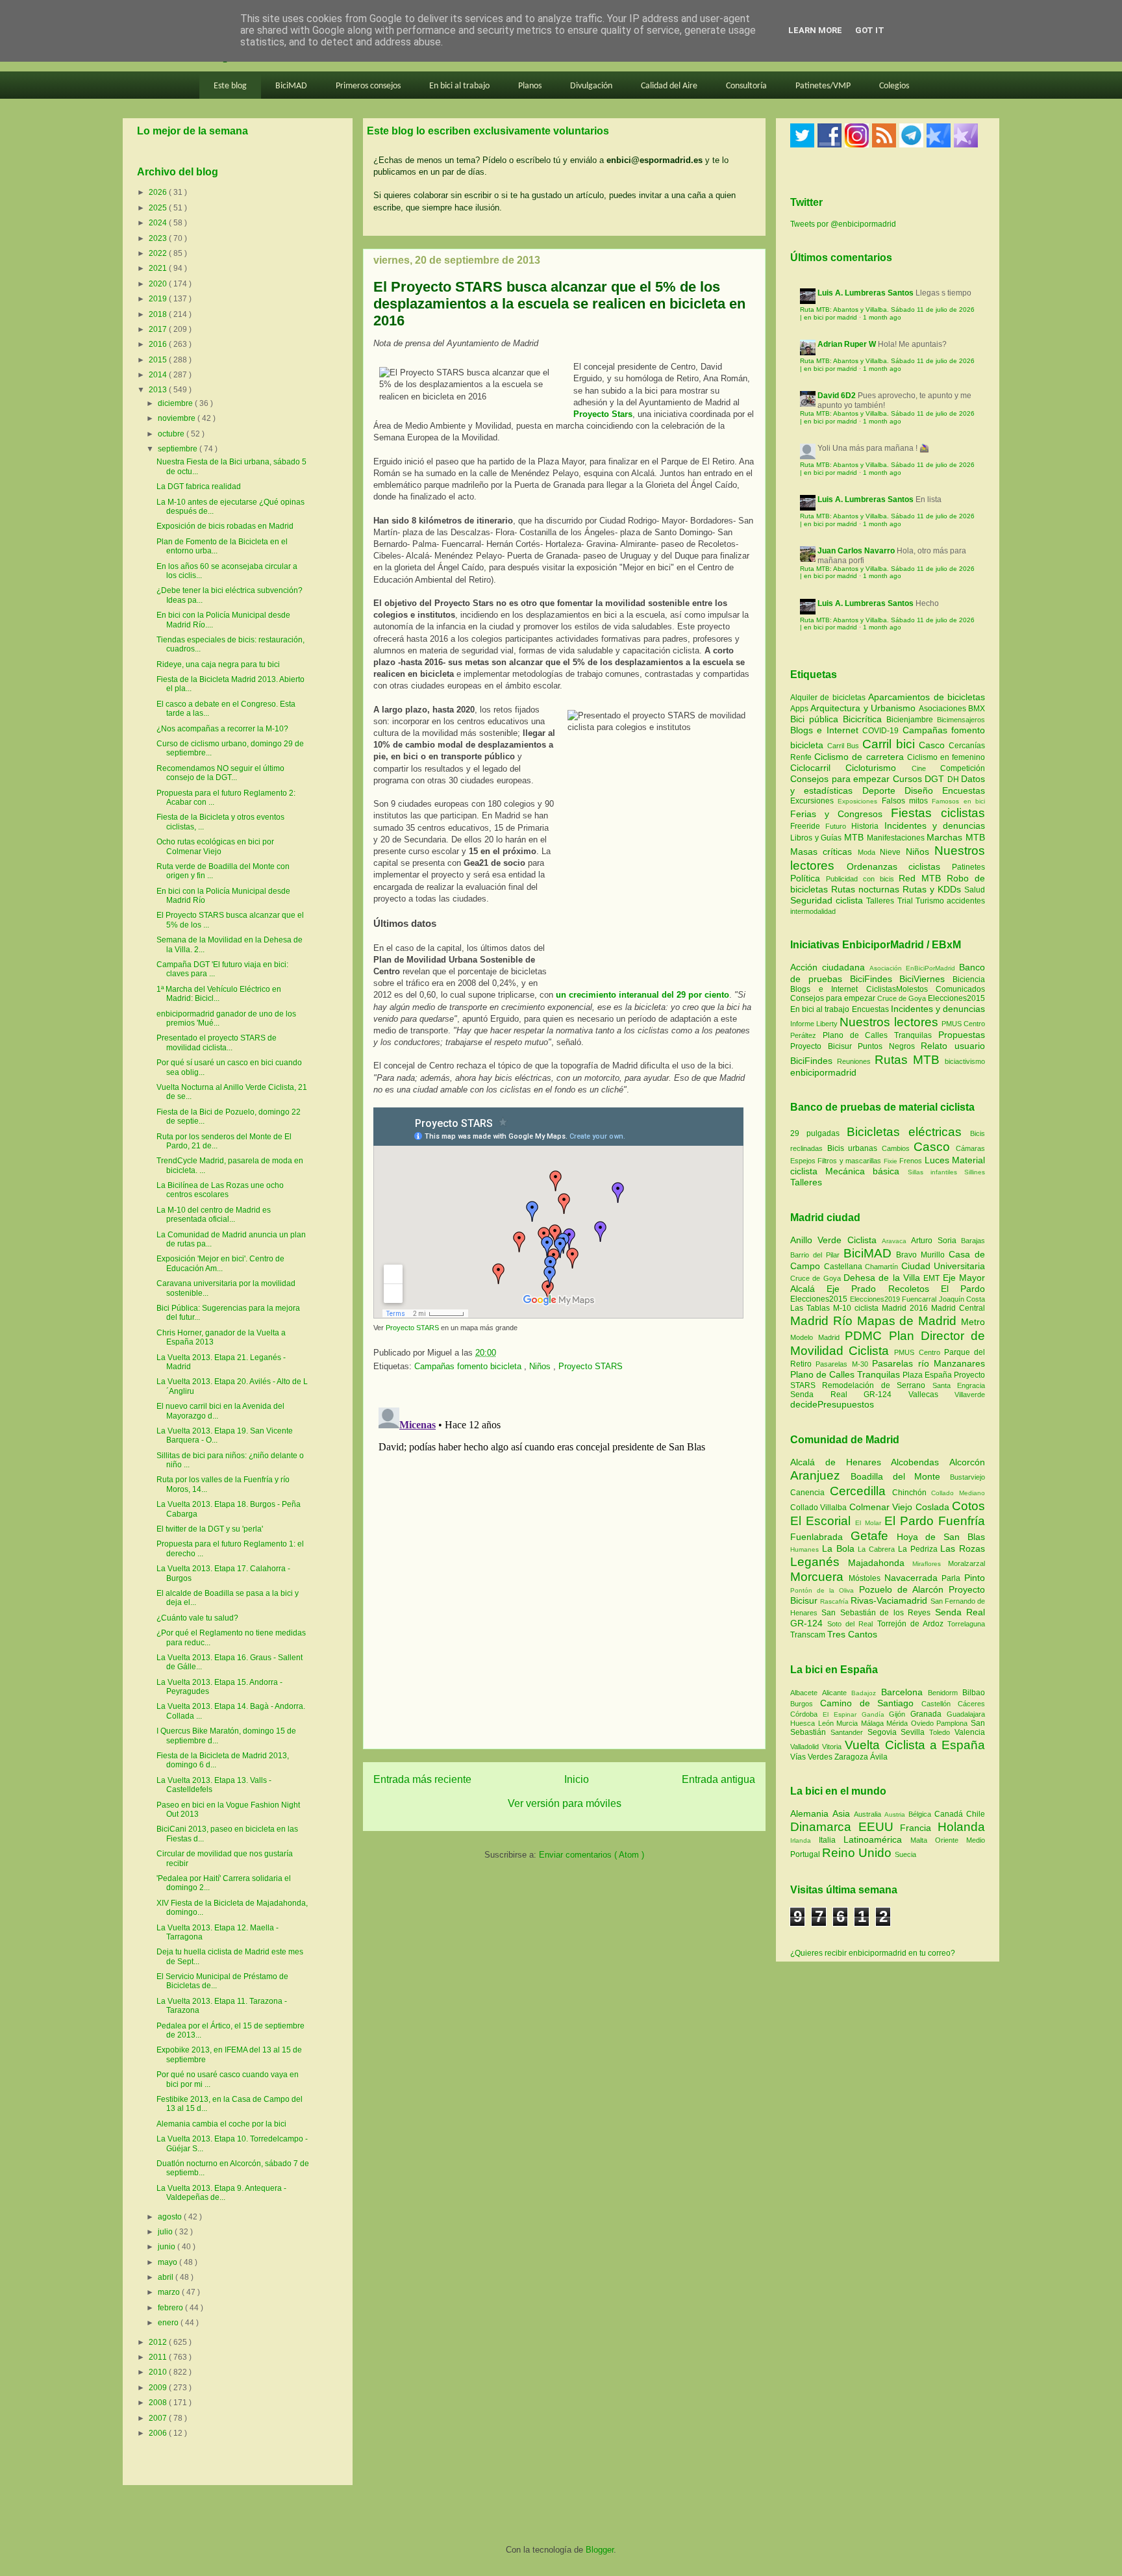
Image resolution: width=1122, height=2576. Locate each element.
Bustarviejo (967, 1477)
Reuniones (854, 1061)
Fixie (891, 1161)
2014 (159, 375)
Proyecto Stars (603, 414)
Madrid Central (958, 1308)
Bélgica (921, 1814)
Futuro (838, 826)
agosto (171, 2217)
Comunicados (960, 989)
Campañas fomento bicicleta (469, 1366)
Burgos (805, 1704)
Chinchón (912, 1493)
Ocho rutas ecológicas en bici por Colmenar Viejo (215, 846)
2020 (159, 284)
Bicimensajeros (961, 720)
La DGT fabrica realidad (199, 486)
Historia (867, 826)
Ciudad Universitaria (943, 1266)
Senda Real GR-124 (849, 1395)
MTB (855, 837)
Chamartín (883, 1267)
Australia (869, 1814)
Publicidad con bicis (863, 879)
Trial (906, 901)
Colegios (894, 86)
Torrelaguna (966, 1624)
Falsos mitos (907, 801)
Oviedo (924, 1723)
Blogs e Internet (826, 730)
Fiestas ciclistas (938, 813)
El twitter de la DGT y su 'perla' (210, 1529)
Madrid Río (824, 1321)
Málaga (874, 1723)
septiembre (179, 449)
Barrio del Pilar (817, 1255)
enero (169, 2323)
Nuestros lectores (889, 1022)
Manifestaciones (897, 838)
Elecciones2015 (956, 998)
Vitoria (833, 1747)
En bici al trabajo (459, 86)
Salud (975, 890)
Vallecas (932, 1395)
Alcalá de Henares (841, 1462)
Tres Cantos (852, 1634)
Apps (800, 709)
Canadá (950, 1814)
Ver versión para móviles (565, 1803)
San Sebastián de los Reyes (878, 1613)
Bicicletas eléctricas (904, 1132)
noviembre (178, 418)
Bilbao (974, 1693)
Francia (919, 1828)
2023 (159, 238)
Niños (541, 1366)
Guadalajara (966, 1714)
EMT (933, 1278)
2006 (159, 2433)
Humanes (806, 1549)
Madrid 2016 (906, 1308)
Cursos (909, 779)
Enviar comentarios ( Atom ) (592, 1855)
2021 (159, 268)
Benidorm (945, 1693)
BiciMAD (291, 86)
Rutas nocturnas (867, 889)
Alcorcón (967, 1462)
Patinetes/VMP (823, 86)
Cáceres (971, 1704)
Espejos (803, 1161)
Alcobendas (920, 1462)
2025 (159, 208)
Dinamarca (824, 1827)
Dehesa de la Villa (883, 1278)
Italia (831, 1840)
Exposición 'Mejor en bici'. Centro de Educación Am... (220, 1263)
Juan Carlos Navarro (856, 551)
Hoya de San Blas (941, 1537)
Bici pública (817, 719)
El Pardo (963, 1289)
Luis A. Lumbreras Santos (866, 293)
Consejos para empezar (841, 779)
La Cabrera (878, 1549)
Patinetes (968, 867)
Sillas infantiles (932, 1172)
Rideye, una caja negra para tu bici (218, 664)
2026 (159, 192)
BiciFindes (871, 979)
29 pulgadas (815, 1133)
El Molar (869, 1523)
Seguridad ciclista (828, 900)
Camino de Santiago (871, 1703)
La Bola (840, 1548)
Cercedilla (861, 1491)
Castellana (845, 1267)
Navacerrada (913, 1578)
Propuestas (962, 1035)
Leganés (819, 1562)
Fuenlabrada (820, 1537)
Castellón (940, 1704)
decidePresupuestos (832, 1404)
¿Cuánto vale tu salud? (197, 1618)
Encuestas (964, 790)
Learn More (815, 30)
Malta (923, 1840)
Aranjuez (820, 1475)
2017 (159, 329)
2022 (159, 253)
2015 (159, 360)
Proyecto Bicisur (821, 1046)
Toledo (942, 1732)
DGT (936, 779)
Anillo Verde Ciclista (836, 1240)
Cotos (968, 1506)
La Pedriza (919, 1549)
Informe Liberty (814, 1024)
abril (167, 2277)
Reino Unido (858, 1853)
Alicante (837, 1693)
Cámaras (970, 1148)
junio (168, 2247)
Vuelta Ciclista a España (915, 1745)
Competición (963, 768)
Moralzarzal (966, 1563)
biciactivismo (965, 1061)
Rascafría (835, 1601)
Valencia (970, 1732)
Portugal (806, 1854)
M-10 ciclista (857, 1308)
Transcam (809, 1635)
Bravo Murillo (922, 1255)
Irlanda (804, 1840)
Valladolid (806, 1747)
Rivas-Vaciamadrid (890, 1600)
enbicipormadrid (823, 1072)
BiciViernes (922, 979)
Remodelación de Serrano (877, 1385)
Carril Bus (845, 746)
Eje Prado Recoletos (884, 1289)
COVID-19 (882, 731)
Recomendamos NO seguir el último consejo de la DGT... (220, 773)
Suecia (905, 1854)
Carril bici (891, 744)
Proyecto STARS (412, 1328)
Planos (530, 86)
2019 (159, 299)
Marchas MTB (956, 837)
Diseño (923, 790)
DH (954, 779)
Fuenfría (962, 1521)
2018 (159, 314)
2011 (159, 2357)
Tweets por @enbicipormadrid (843, 224)
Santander (849, 1732)
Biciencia (969, 979)
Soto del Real (852, 1624)
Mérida (899, 1723)
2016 (159, 344)
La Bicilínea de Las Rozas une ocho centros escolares (220, 1190)
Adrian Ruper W (847, 344)
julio (166, 2232)
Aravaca (896, 1241)
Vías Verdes (812, 1757)
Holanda (961, 1827)
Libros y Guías (817, 838)
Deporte (883, 790)
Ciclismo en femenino (946, 757)
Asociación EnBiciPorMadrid (912, 968)
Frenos (911, 1161)
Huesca (804, 1723)
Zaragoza (852, 1757)
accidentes (966, 901)
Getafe (874, 1536)
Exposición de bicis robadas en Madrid (225, 526)
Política (808, 878)
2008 (159, 2403)
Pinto (975, 1578)
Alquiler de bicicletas (829, 698)
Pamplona (954, 1723)
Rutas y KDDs (933, 889)
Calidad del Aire (669, 86)
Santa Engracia (959, 1385)
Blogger (600, 2550)
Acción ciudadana (828, 967)
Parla (953, 1578)
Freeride (808, 826)
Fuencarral (920, 1299)
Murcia (849, 1723)
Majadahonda (880, 1563)
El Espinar (842, 1714)
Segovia (884, 1732)
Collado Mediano (958, 1493)
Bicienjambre (912, 720)
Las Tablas (812, 1308)
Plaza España (928, 1375)
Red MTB (923, 878)
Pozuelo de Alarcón (904, 1589)
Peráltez (803, 1035)
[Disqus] (564, 1565)
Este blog (230, 86)
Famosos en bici (958, 801)
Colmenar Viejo (882, 1507)
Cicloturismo (878, 768)
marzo (170, 2292)
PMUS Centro (963, 1024)
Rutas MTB (907, 1060)
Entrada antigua (718, 1779)
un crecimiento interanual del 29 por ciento (641, 995)
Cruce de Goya (902, 998)
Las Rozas (963, 1548)
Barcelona (904, 1692)
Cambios (896, 1148)
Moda (869, 852)
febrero (171, 2308)
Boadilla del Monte (900, 1476)
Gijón (900, 1714)
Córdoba (806, 1714)
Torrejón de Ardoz (912, 1624)
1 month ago (882, 317)
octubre (172, 434)
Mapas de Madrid (909, 1321)
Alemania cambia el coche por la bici (221, 2124)
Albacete (806, 1693)
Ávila (879, 1757)
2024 (159, 223)
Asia (843, 1813)
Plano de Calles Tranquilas (877, 1035)
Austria (896, 1814)
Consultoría (746, 86)
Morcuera (819, 1577)
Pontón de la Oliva (825, 1590)
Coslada (934, 1507)
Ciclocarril (818, 768)
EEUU (879, 1827)
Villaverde (970, 1395)
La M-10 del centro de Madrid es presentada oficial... (214, 1215)
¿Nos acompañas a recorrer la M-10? (222, 729)
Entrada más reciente (422, 1779)
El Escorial (823, 1521)
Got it (870, 30)
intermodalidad (813, 911)
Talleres (881, 901)
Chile (976, 1814)
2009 (159, 2388)
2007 (159, 2418)
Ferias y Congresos (841, 814)
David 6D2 (837, 396)
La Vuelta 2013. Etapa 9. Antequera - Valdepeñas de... (221, 2193)
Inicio (577, 1779)
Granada (929, 1714)
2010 (159, 2372)
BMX (977, 709)
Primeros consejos (368, 86)
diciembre (176, 403)
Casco (934, 745)
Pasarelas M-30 (844, 1364)
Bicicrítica (865, 719)
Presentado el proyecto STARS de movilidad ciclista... (217, 1042)
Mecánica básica (862, 1171)
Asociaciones (943, 709)
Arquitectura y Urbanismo (864, 708)
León (828, 1723)
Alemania (811, 1813)
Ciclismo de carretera (861, 757)
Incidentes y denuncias (935, 826)
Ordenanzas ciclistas (899, 866)
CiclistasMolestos (897, 989)
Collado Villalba (820, 1508)
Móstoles (866, 1578)
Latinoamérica (877, 1839)
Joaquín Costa (962, 1299)
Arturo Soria (936, 1241)
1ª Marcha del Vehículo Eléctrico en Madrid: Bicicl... (219, 994)
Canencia (810, 1493)
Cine (926, 768)
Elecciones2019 (876, 1299)
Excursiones (814, 801)
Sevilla (915, 1732)
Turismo (931, 901)
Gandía (876, 1714)
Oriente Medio (960, 1840)
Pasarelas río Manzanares (929, 1363)
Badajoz (866, 1693)
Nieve (892, 852)
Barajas (973, 1241)
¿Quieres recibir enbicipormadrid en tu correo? (873, 1953)
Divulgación (591, 86)
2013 (159, 390)
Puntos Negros (886, 1046)
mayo (168, 2262)
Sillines (975, 1172)
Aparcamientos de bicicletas (927, 697)
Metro (973, 1322)
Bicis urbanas (853, 1148)
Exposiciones (859, 801)
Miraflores (930, 1564)
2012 (159, 2342)
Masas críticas (824, 852)
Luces (937, 1160)
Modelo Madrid (817, 1337)
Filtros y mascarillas (849, 1161)
